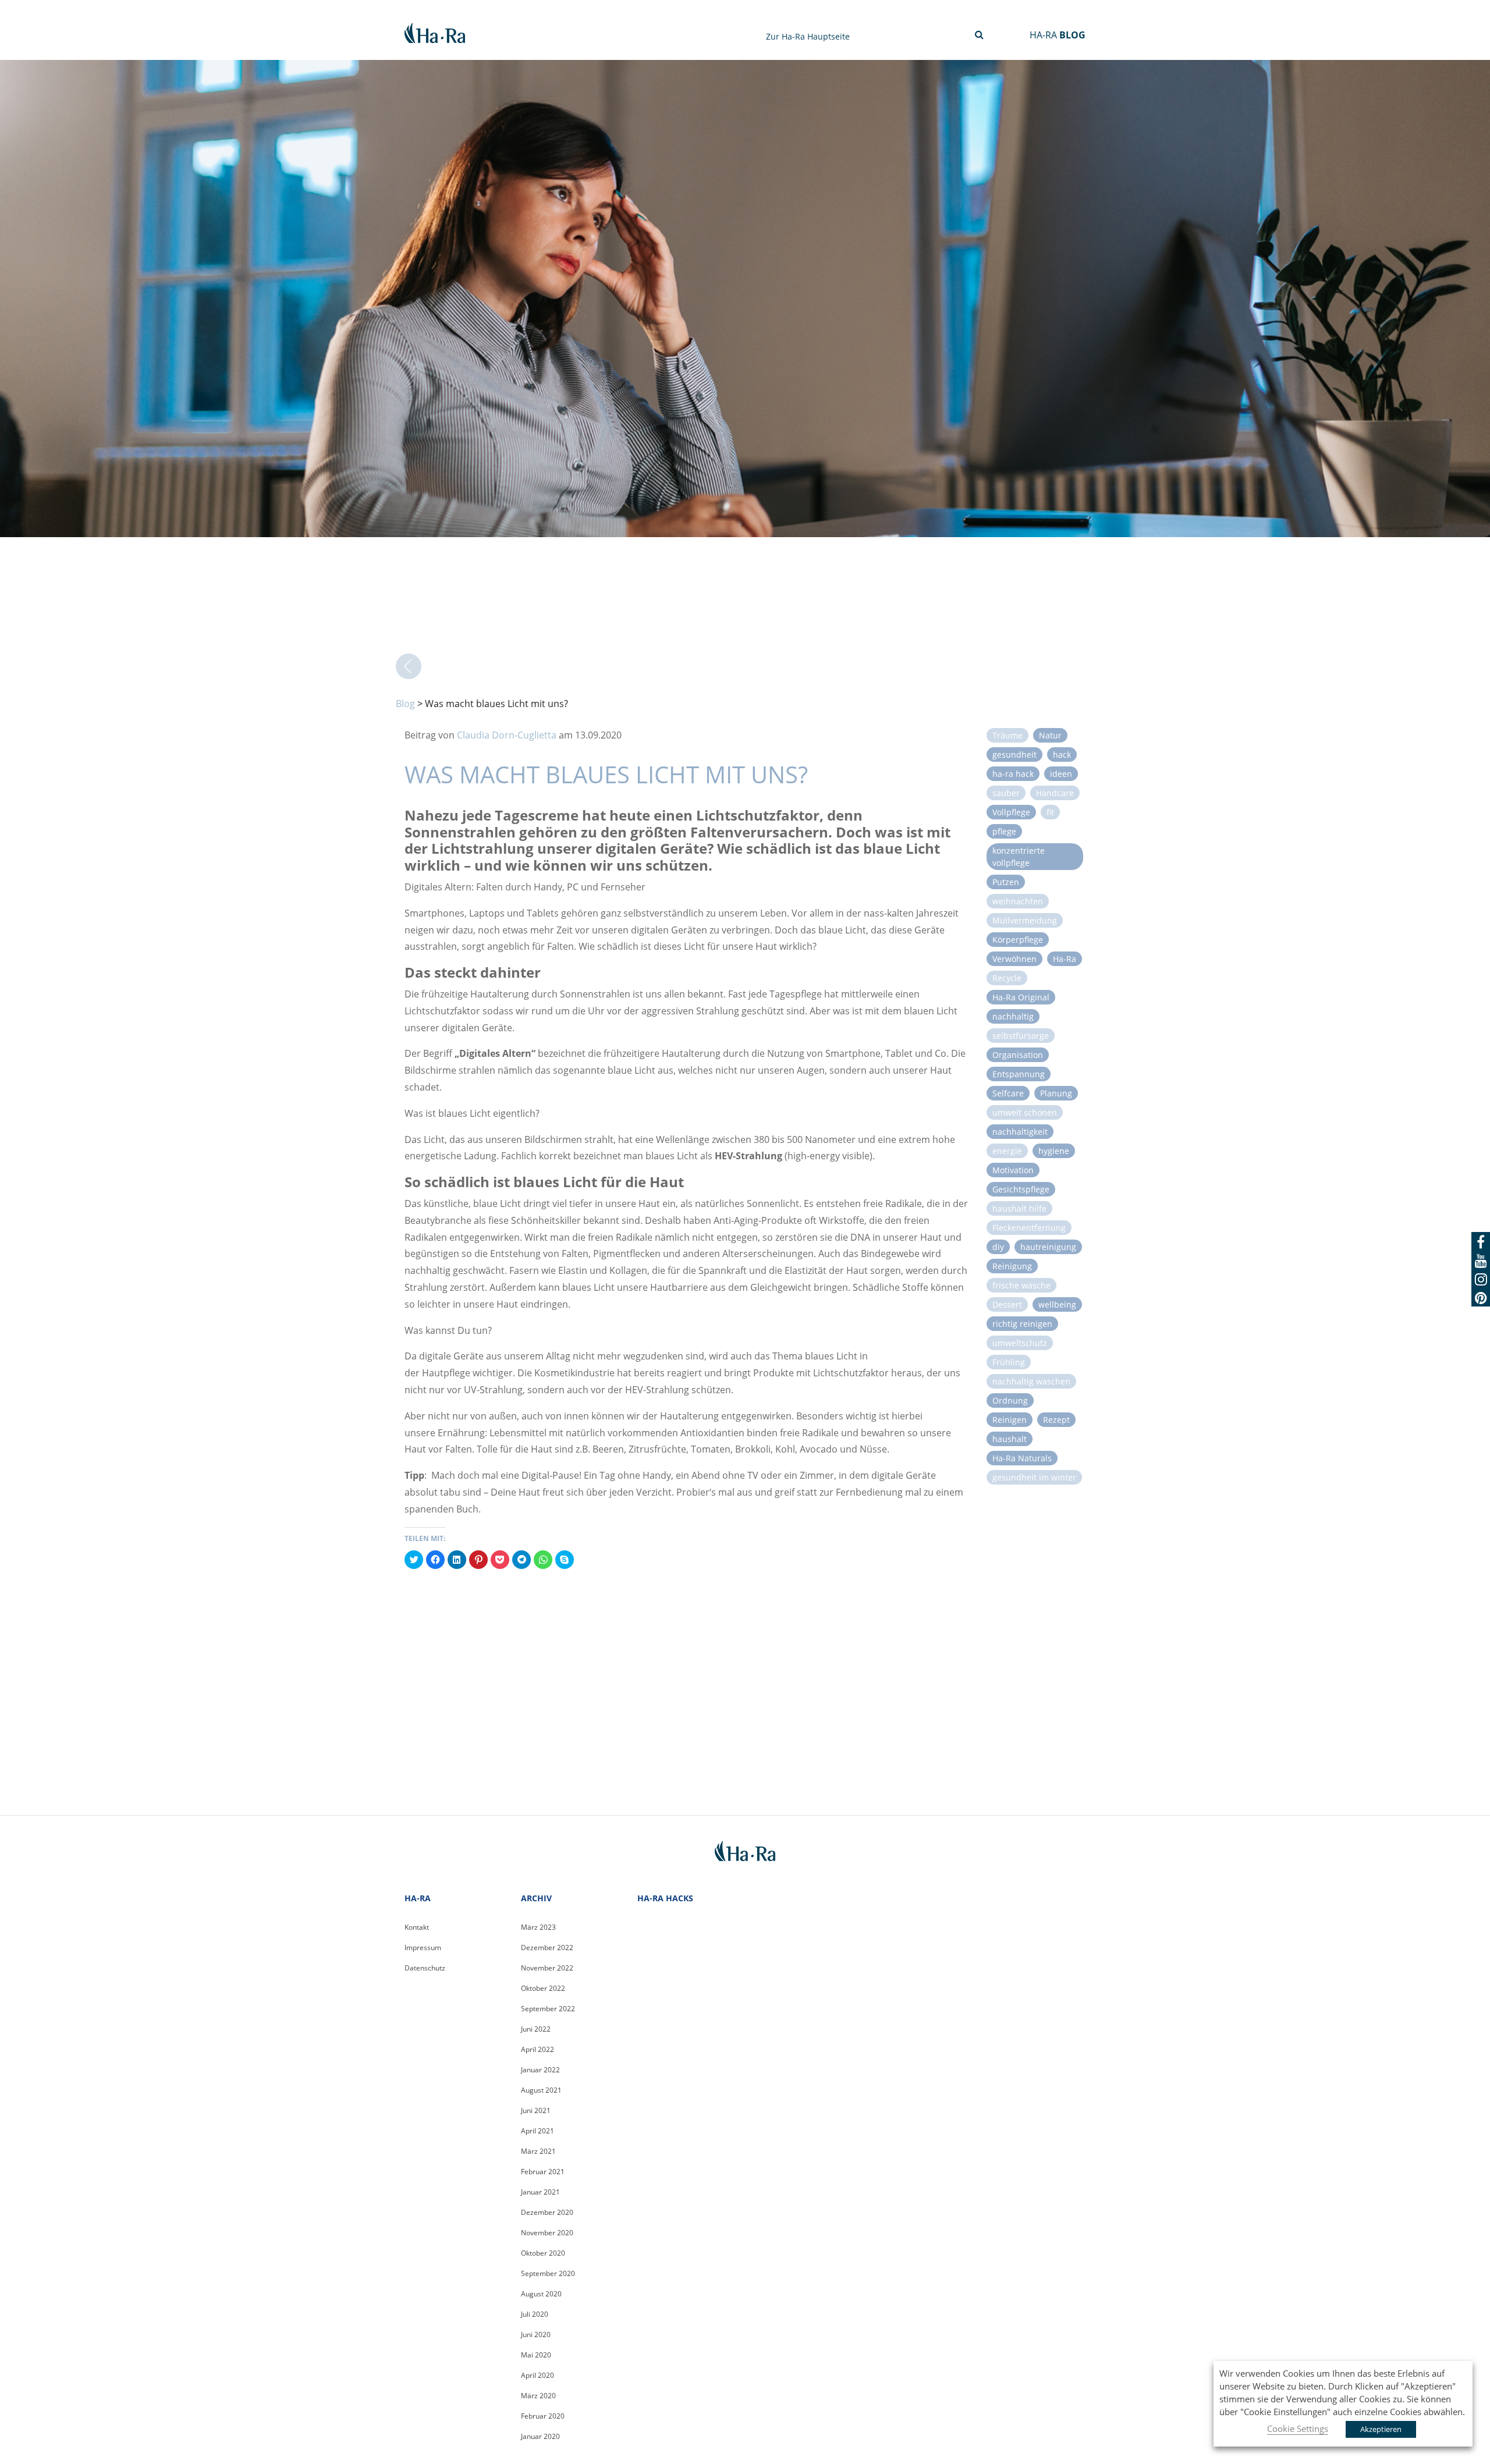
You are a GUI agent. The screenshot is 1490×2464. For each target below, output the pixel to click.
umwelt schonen (1025, 1112)
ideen (1061, 774)
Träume (1007, 735)
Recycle (1007, 978)
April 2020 (538, 2375)
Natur (1050, 735)
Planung (1056, 1093)
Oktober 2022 (543, 1988)
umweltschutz (1020, 1343)
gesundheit (1014, 755)
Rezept (1056, 1420)
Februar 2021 (543, 2172)
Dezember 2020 (547, 2212)
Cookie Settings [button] (1298, 2429)
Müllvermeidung (1025, 920)
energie (1007, 1151)
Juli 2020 (535, 2314)
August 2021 (541, 2090)
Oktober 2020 (543, 2253)
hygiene (1054, 1151)
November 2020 (547, 2233)
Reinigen (1010, 1420)
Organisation (1018, 1055)
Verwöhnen (1014, 959)
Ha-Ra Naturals (1022, 1458)
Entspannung (1019, 1074)
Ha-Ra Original (1021, 997)
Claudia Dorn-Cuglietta (507, 735)
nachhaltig (1013, 1016)
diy (998, 1247)
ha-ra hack (1013, 774)
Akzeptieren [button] (1381, 2429)
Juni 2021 (536, 2110)
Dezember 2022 (547, 1948)
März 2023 (538, 1927)
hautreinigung (1048, 1247)
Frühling (1009, 1362)
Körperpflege (1018, 940)
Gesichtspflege (1021, 1189)
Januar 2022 (540, 2070)
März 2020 (538, 2396)
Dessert (1007, 1304)
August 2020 (541, 2294)
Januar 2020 (540, 2436)
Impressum (423, 1948)
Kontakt (417, 1927)
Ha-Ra (1065, 959)
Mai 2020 (536, 2355)
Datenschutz (425, 1968)
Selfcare (1008, 1093)
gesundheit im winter (1034, 1477)
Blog (405, 704)
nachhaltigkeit (1020, 1132)
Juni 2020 (536, 2335)
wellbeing (1057, 1304)
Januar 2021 (540, 2192)
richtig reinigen (1022, 1324)
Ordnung (1010, 1400)
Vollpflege (1011, 812)
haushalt (1010, 1439)
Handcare (1055, 793)
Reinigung (1012, 1266)
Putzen (1006, 882)
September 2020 (548, 2273)
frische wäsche (1021, 1285)
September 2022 (548, 2009)
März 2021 (538, 2151)
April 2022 (538, 2049)
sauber (1006, 793)
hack (1062, 755)
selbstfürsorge (1021, 1036)
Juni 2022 (536, 2029)
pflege (1004, 831)
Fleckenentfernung (1029, 1228)
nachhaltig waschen (1031, 1381)
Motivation (1013, 1170)
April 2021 (538, 2131)
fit (1050, 812)
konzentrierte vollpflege (1019, 857)
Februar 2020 (543, 2416)
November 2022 (547, 1968)
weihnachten (1018, 901)
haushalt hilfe (1019, 1208)
